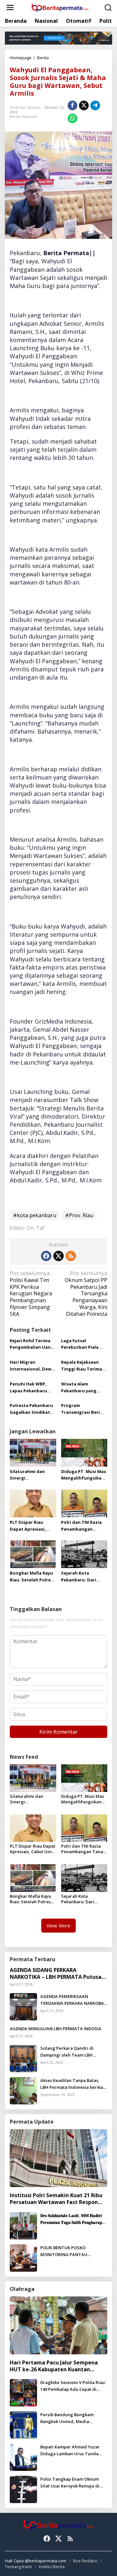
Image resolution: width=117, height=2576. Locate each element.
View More (58, 1925)
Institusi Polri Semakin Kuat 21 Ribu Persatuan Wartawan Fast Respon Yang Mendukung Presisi (56, 2199)
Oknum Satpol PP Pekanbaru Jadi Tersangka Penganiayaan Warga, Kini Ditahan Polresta (86, 1294)
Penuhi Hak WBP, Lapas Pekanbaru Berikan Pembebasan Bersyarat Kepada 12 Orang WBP (33, 1388)
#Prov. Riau (79, 1215)
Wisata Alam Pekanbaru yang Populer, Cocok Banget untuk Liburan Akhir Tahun (84, 1388)
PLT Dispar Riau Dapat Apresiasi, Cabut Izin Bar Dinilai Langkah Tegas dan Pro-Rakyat (33, 1526)
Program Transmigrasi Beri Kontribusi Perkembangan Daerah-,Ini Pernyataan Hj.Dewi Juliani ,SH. (83, 1409)
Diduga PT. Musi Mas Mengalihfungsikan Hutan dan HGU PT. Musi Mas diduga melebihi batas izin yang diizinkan (84, 1475)
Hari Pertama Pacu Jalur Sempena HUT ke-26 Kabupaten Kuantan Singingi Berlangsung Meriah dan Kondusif (54, 2366)
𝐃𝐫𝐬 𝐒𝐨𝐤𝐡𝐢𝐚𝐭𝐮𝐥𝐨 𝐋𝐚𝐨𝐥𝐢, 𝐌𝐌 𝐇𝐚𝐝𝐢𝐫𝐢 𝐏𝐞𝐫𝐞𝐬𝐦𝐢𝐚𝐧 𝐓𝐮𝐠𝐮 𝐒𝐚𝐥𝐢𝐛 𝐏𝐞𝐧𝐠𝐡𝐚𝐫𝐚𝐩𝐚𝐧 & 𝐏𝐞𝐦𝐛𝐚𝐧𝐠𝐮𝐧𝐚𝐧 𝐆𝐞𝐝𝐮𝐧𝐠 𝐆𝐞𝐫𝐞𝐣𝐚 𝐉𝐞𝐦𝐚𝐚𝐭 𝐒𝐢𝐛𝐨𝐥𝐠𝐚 (73, 2219)
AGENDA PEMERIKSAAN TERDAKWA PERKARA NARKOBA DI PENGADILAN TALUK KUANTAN (72, 2000)
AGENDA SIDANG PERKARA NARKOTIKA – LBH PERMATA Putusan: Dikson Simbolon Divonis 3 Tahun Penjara (58, 1974)
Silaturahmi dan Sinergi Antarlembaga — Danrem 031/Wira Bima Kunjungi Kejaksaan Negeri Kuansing (29, 1475)
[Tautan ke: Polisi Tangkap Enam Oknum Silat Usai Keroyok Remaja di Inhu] (23, 2489)
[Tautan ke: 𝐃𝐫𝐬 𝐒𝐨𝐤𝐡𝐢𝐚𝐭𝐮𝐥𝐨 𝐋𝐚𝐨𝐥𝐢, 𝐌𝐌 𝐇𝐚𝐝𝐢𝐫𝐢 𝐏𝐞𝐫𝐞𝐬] (23, 2225)
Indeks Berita (52, 2567)
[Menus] (10, 8)
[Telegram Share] (95, 105)
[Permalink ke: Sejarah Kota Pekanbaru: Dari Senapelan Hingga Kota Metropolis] (84, 1554)
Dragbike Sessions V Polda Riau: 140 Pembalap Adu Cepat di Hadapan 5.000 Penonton (73, 2386)
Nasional (29, 116)
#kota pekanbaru (35, 1215)
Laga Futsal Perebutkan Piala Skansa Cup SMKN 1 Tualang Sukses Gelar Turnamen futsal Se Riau (82, 1344)
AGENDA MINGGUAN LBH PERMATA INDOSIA (56, 2029)
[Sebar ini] (72, 105)
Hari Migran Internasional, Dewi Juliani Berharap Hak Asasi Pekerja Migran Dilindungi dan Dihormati (32, 1366)
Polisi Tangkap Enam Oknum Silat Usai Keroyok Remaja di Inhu (70, 2483)
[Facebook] (46, 1256)
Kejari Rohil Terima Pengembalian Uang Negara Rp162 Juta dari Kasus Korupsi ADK (32, 1344)
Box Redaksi (85, 2561)
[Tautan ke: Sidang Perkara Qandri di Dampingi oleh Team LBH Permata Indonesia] (23, 2058)
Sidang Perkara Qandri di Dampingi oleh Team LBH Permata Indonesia (67, 2052)
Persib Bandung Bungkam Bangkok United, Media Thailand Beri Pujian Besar (68, 2418)
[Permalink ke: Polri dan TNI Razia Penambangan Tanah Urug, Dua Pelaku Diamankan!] (84, 1503)
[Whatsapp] (72, 118)
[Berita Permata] (60, 7)
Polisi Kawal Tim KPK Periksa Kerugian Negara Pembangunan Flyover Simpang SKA (31, 1294)
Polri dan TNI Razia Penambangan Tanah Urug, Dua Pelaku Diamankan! (82, 1526)
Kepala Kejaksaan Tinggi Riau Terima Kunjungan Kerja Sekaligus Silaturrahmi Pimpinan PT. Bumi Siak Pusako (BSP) (82, 1366)
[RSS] (71, 1256)
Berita (15, 116)
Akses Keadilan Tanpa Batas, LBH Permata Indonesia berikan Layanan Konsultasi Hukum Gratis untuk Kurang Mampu (73, 2084)
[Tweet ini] (84, 105)
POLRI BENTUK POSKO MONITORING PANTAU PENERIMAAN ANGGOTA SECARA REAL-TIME (74, 2251)
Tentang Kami (18, 2567)
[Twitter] (58, 1256)
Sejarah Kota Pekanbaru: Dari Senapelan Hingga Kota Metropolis (81, 1577)
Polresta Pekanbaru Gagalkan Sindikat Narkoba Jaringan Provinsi (31, 1409)
